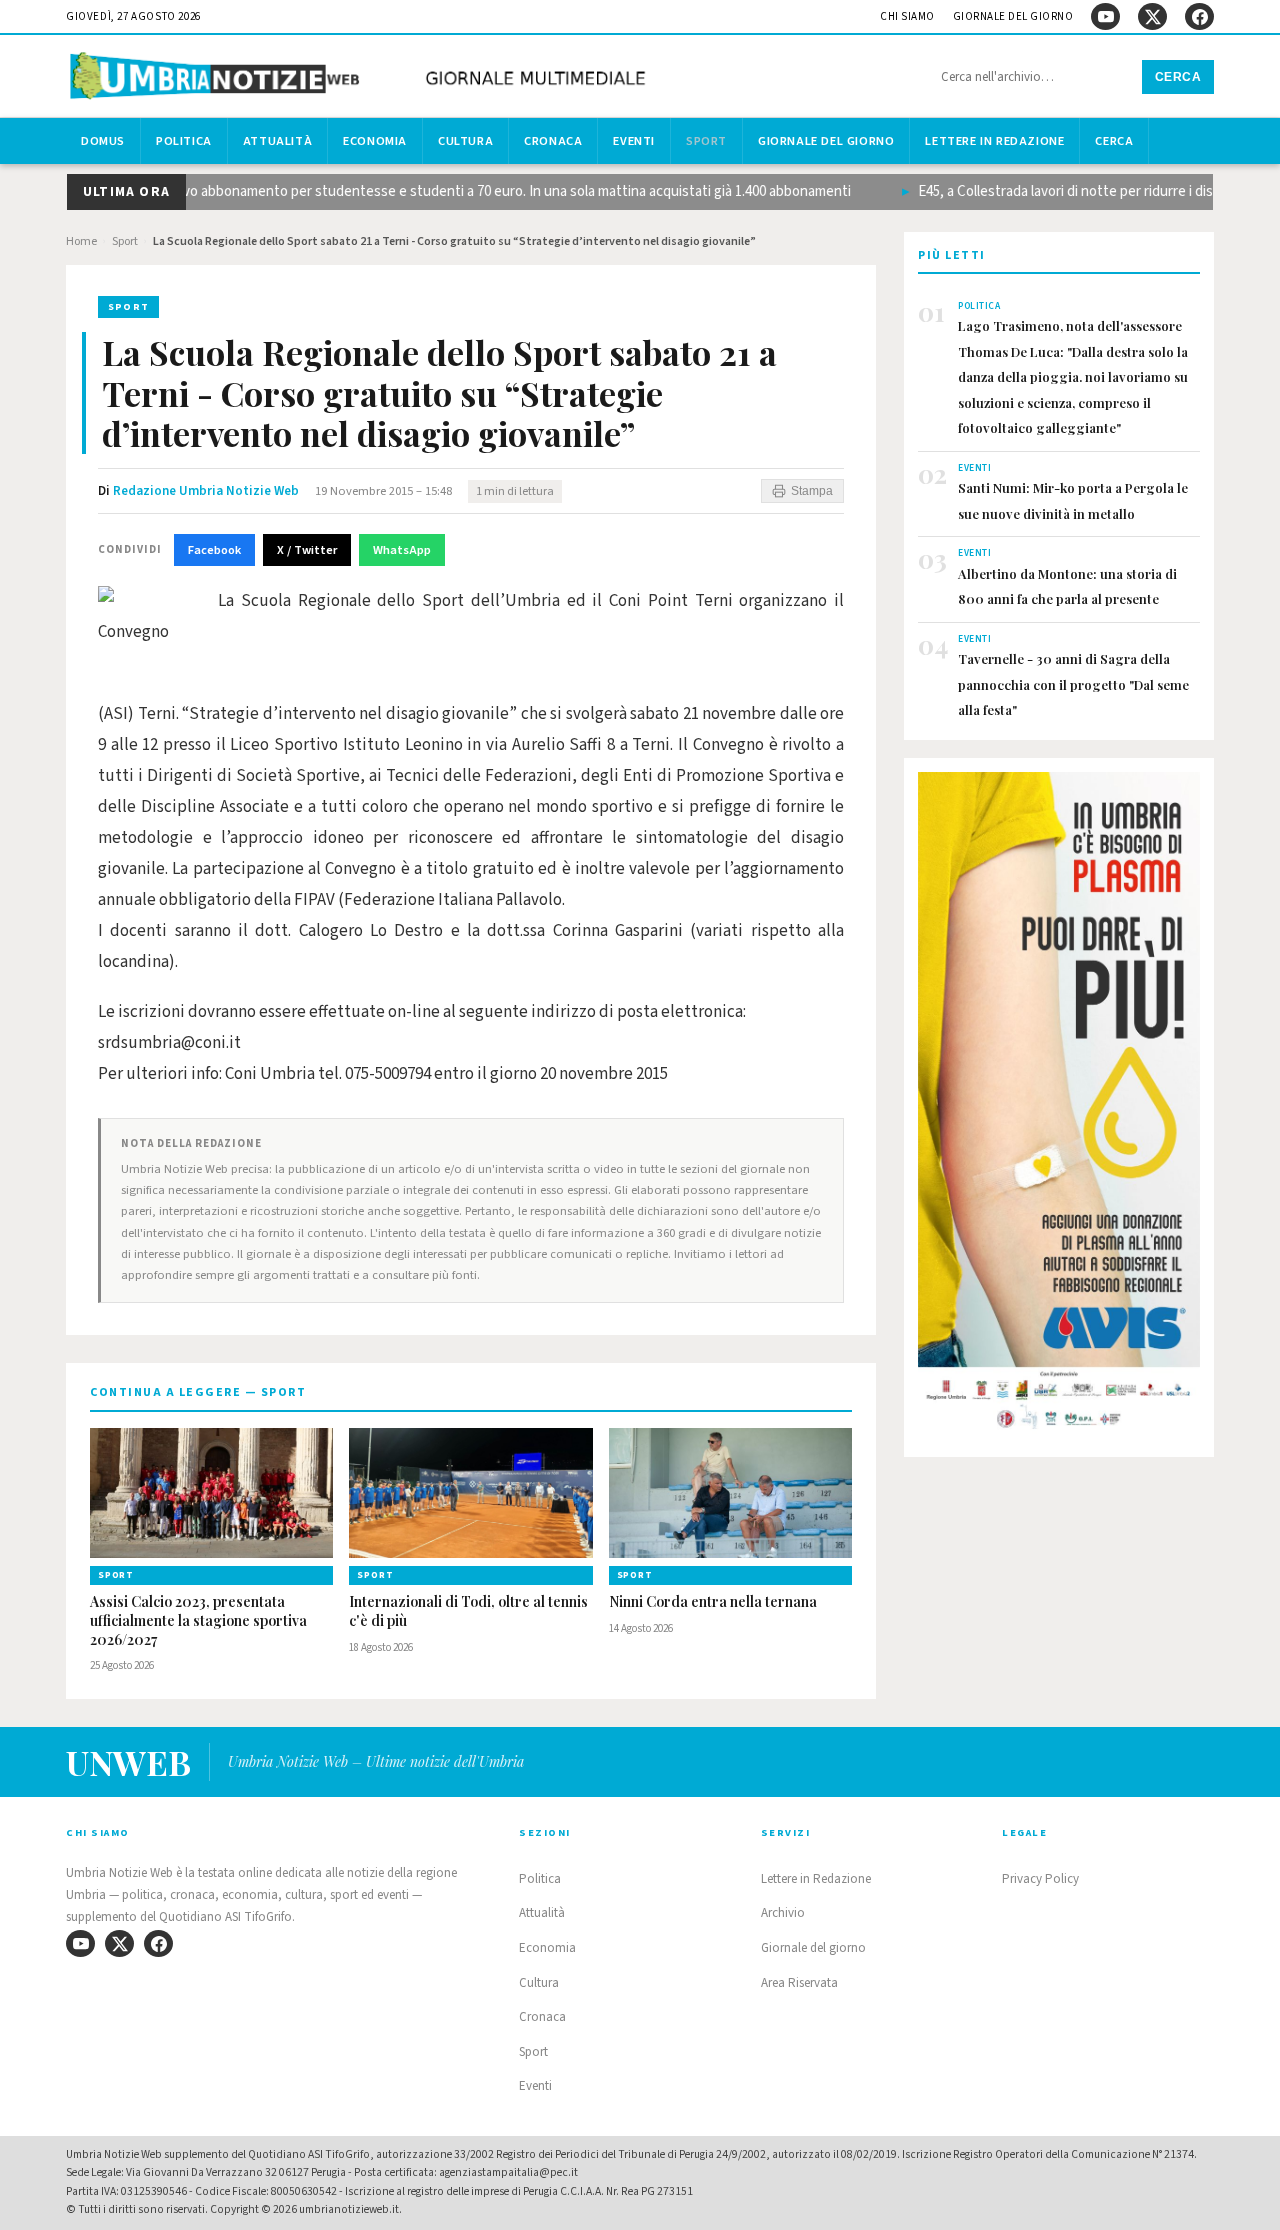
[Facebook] (1199, 16)
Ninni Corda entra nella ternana (713, 1602)
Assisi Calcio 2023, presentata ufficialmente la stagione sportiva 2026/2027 (198, 1621)
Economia (375, 141)
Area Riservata (799, 1983)
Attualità (277, 141)
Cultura (465, 141)
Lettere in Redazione (994, 141)
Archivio (783, 1913)
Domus (103, 141)
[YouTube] (1105, 16)
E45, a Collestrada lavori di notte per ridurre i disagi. (1049, 191)
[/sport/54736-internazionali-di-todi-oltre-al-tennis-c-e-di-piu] (470, 1493)
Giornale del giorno (1013, 16)
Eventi (634, 141)
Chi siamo (907, 16)
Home (81, 241)
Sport (706, 141)
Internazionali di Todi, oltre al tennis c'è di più (468, 1611)
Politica (184, 141)
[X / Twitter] (1152, 16)
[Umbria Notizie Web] (361, 78)
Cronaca (553, 141)
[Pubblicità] (1059, 1107)
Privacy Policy (1040, 1879)
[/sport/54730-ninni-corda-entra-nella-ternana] (730, 1493)
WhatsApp (402, 550)
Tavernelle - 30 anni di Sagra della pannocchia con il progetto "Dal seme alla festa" (1073, 684)
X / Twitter (307, 550)
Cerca (1178, 77)
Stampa (812, 491)
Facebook (214, 550)
